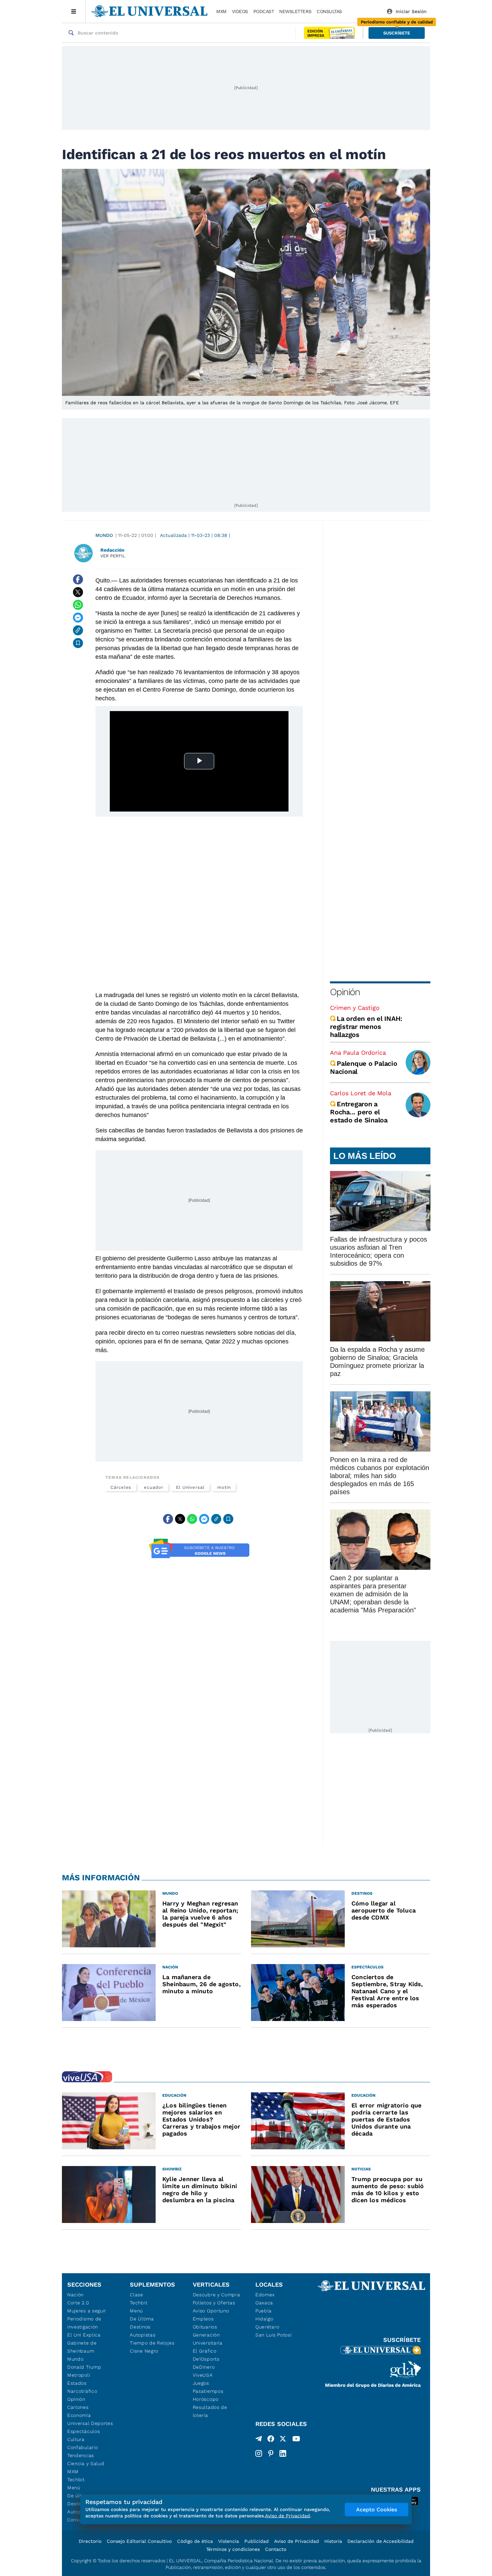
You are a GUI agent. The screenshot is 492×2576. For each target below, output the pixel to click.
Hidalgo (264, 2319)
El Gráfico (205, 2351)
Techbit (76, 2480)
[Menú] (74, 11)
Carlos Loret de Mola (361, 1093)
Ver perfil (113, 556)
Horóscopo (206, 2399)
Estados (77, 2383)
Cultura (76, 2439)
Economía (79, 2415)
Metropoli (79, 2375)
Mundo (104, 535)
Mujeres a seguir (87, 2311)
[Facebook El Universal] (271, 2440)
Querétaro (267, 2327)
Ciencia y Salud (86, 2463)
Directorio (90, 2541)
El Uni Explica (84, 2335)
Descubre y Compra (217, 2295)
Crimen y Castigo (355, 1008)
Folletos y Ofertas (214, 2303)
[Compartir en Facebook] (78, 579)
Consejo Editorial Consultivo (139, 2541)
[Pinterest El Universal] (271, 2453)
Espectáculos (84, 2431)
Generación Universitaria (208, 2339)
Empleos (203, 2319)
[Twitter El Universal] (283, 2440)
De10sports (206, 2359)
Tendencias (81, 2455)
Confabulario (83, 2447)
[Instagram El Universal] (259, 2453)
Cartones (78, 2407)
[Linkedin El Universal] (283, 2453)
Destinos (140, 2327)
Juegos (201, 2383)
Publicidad (257, 2541)
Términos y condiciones (233, 2549)
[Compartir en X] (78, 592)
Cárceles (121, 1487)
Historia (333, 2541)
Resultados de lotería (210, 2411)
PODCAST (264, 11)
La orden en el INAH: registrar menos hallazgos (366, 1027)
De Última (142, 2319)
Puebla (264, 2311)
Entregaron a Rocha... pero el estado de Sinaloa (359, 1112)
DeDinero (204, 2367)
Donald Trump (84, 2367)
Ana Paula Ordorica (358, 1053)
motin (224, 1487)
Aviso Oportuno (211, 2311)
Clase (137, 2295)
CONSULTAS (329, 11)
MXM (221, 11)
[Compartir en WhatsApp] (78, 605)
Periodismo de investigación (84, 2323)
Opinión (345, 992)
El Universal (190, 1487)
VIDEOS (240, 11)
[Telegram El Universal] (259, 2440)
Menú (74, 2488)
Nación (75, 2295)
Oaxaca (264, 2303)
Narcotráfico (82, 2391)
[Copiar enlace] (78, 630)
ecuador (153, 1487)
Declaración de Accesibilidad (381, 2541)
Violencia (229, 2541)
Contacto (276, 2549)
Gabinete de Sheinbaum (82, 2347)
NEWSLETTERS (295, 11)
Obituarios (205, 2327)
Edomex (265, 2295)
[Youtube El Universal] (296, 2440)
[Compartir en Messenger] (78, 618)
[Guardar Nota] (78, 643)
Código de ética (195, 2541)
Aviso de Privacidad (297, 2541)
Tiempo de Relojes (152, 2343)
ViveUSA (203, 2375)
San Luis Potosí (274, 2335)
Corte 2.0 (78, 2303)
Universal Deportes (90, 2423)
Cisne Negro (144, 2351)
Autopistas (143, 2335)
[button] (397, 33)
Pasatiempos (208, 2391)
